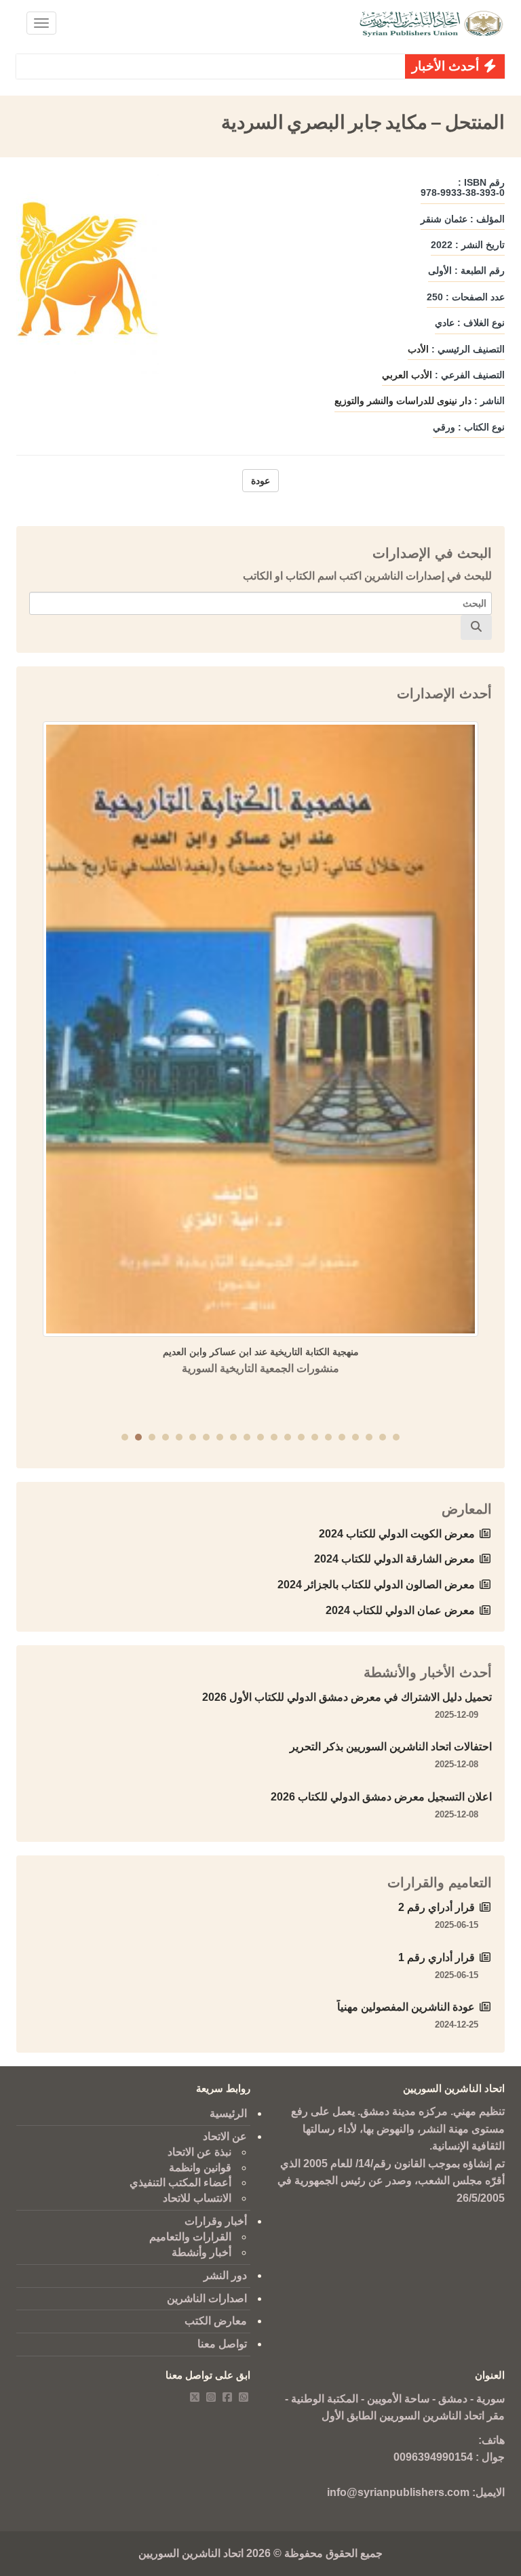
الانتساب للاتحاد (197, 2198)
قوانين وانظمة (200, 2168)
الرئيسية (228, 2113)
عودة (260, 481)
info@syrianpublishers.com (398, 2492)
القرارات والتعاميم (190, 2237)
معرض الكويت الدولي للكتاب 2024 (397, 1534)
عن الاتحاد (225, 2136)
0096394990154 (433, 2457)
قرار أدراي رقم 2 (437, 1907)
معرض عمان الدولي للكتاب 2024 (400, 1610)
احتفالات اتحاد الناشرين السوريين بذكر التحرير (391, 1747)
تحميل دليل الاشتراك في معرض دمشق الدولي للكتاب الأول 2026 (347, 1697)
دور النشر (225, 2275)
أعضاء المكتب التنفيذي (180, 2182)
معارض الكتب (216, 2321)
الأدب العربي (407, 375)
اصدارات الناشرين (207, 2298)
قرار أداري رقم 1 (437, 1957)
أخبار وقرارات (216, 2221)
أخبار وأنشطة (201, 2252)
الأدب (418, 349)
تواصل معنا (222, 2344)
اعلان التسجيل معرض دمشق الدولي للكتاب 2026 (381, 1797)
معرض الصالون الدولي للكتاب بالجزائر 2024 (376, 1585)
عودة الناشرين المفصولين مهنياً (406, 2007)
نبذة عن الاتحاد (199, 2152)
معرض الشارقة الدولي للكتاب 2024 (394, 1559)
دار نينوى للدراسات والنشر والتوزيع (403, 401)
